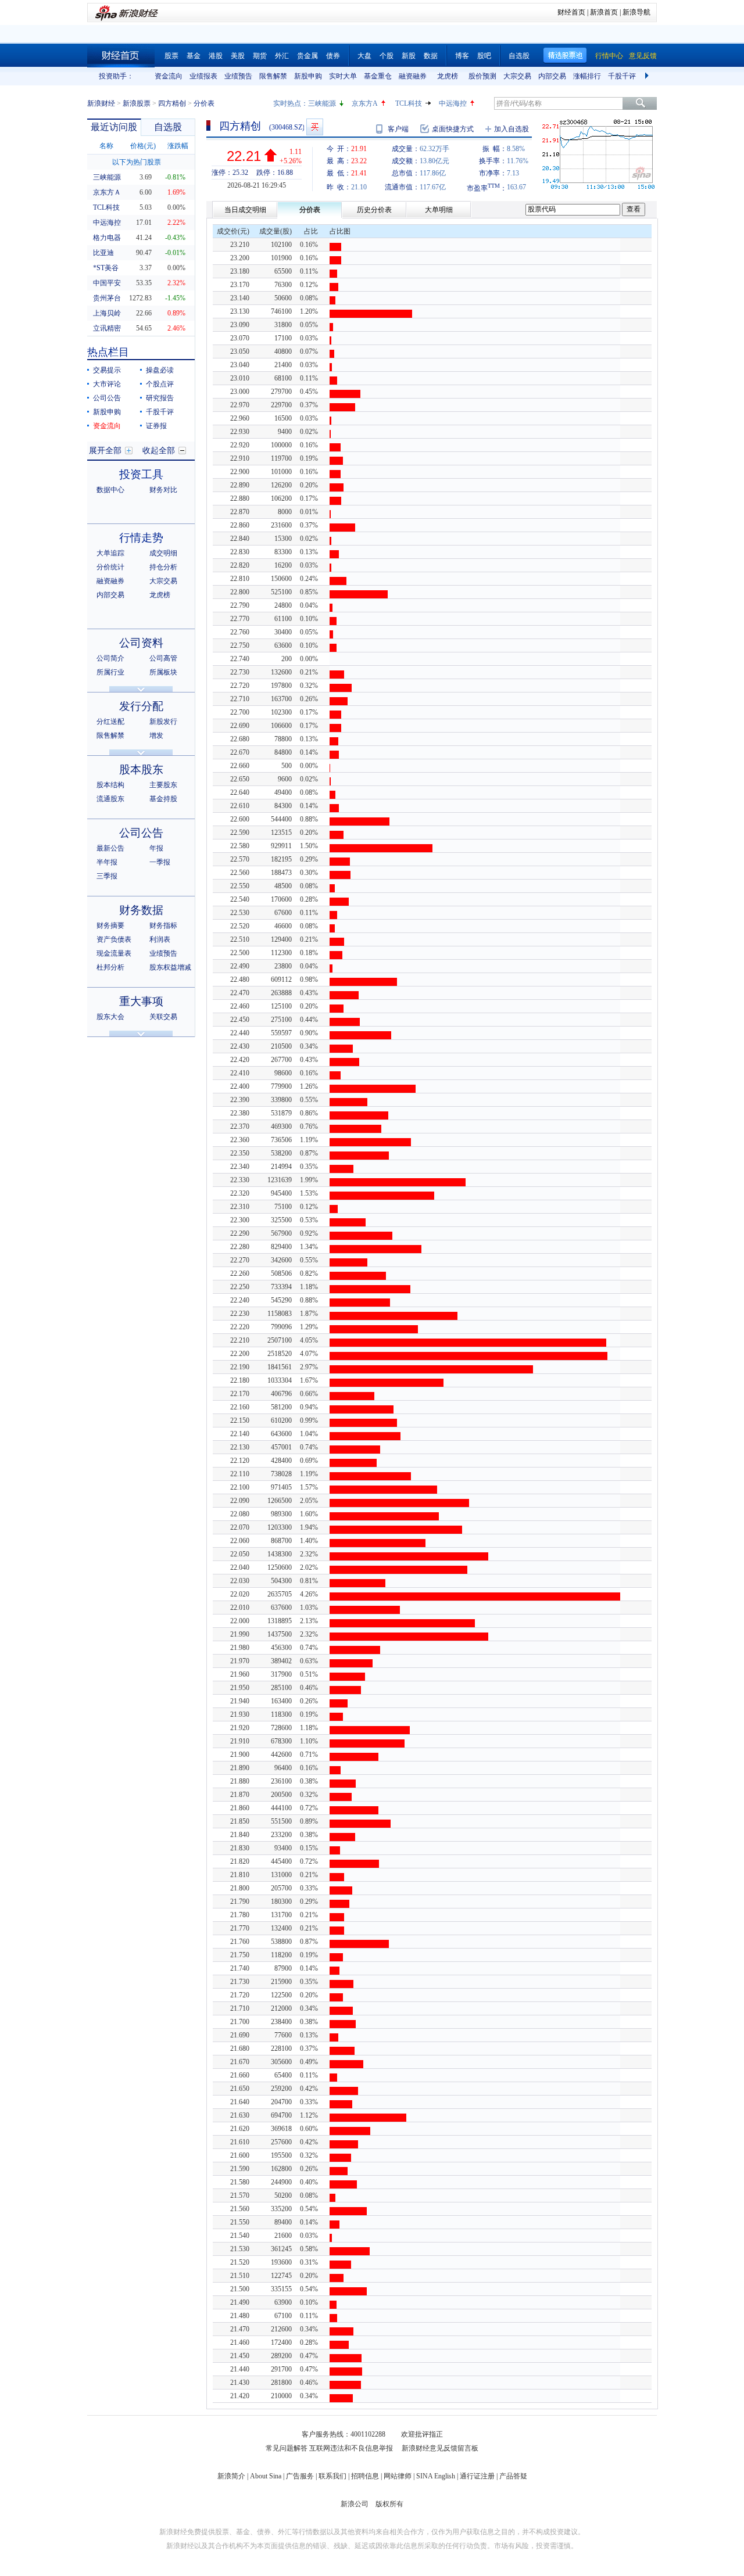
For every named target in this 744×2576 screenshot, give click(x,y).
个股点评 (160, 384)
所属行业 (110, 672)
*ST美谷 (106, 268)
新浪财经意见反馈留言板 (440, 2448)
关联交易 (163, 1017)
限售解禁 (273, 76)
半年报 (107, 862)
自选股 (519, 56)
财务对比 (163, 490)
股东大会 (110, 1017)
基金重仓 (378, 76)
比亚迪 (103, 253)
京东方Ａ (107, 192)
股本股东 (141, 769)
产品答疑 (513, 2476)
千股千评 (622, 76)
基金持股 (163, 799)
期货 (260, 56)
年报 (156, 848)
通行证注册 (477, 2476)
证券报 (156, 426)
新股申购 (308, 76)
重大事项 (141, 1001)
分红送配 (110, 722)
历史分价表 (374, 210)
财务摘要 (110, 925)
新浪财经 (101, 103)
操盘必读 (160, 370)
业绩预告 (238, 76)
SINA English (436, 2476)
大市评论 (107, 384)
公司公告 (107, 398)
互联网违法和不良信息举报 (351, 2448)
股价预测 (482, 76)
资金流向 (169, 76)
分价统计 (110, 567)
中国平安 (107, 283)
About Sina (266, 2476)
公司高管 (163, 658)
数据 (431, 56)
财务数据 (141, 910)
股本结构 (110, 785)
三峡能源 (322, 103)
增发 (156, 736)
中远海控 (453, 103)
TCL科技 (409, 103)
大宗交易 (517, 76)
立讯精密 (107, 328)
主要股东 (163, 785)
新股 (409, 56)
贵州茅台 (107, 298)
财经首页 (571, 12)
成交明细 (163, 553)
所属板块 (163, 672)
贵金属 (307, 56)
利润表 (160, 939)
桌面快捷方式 (453, 129)
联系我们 (332, 2476)
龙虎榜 (448, 76)
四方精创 (172, 103)
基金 (194, 56)
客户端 (398, 129)
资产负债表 (114, 939)
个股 (387, 56)
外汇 (282, 56)
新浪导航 (636, 12)
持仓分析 (163, 567)
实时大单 (343, 76)
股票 (171, 56)
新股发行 (163, 722)
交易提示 (107, 370)
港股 (216, 56)
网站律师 (398, 2476)
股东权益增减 (170, 967)
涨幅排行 (587, 76)
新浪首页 (604, 12)
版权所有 (389, 2504)
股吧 (484, 56)
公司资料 (141, 643)
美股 (238, 56)
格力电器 (107, 238)
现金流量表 (114, 953)
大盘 (364, 56)
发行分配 (141, 706)
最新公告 (110, 848)
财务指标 (163, 925)
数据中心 (110, 490)
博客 (462, 56)
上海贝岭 (107, 313)
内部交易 (552, 76)
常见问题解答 (287, 2448)
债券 (333, 56)
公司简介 (110, 658)
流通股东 (110, 799)
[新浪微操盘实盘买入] (315, 127)
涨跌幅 (178, 146)
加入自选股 (512, 129)
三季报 (107, 876)
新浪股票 (137, 103)
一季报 (160, 862)
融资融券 (413, 76)
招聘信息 (365, 2476)
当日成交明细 (245, 210)
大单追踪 (110, 553)
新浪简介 (231, 2476)
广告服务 (300, 2476)
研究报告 (160, 398)
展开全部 (105, 451)
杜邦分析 (110, 967)
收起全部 (159, 451)
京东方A (365, 103)
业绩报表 (203, 76)
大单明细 (439, 210)
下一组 (648, 76)
